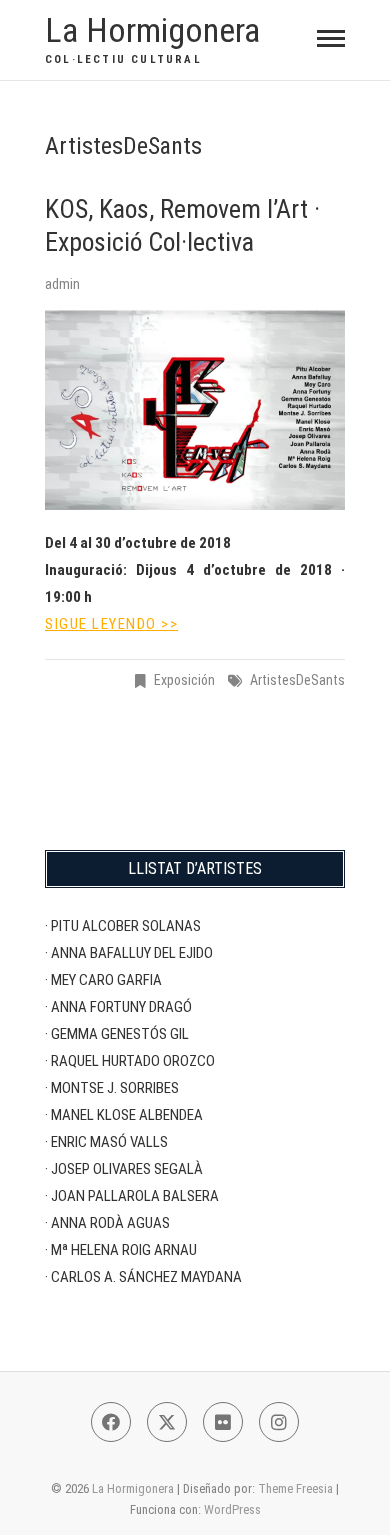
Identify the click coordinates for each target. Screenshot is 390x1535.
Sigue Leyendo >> (111, 624)
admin (62, 284)
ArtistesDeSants (297, 680)
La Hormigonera (152, 30)
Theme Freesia (295, 1488)
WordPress (232, 1509)
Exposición (184, 680)
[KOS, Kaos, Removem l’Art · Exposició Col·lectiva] (195, 410)
